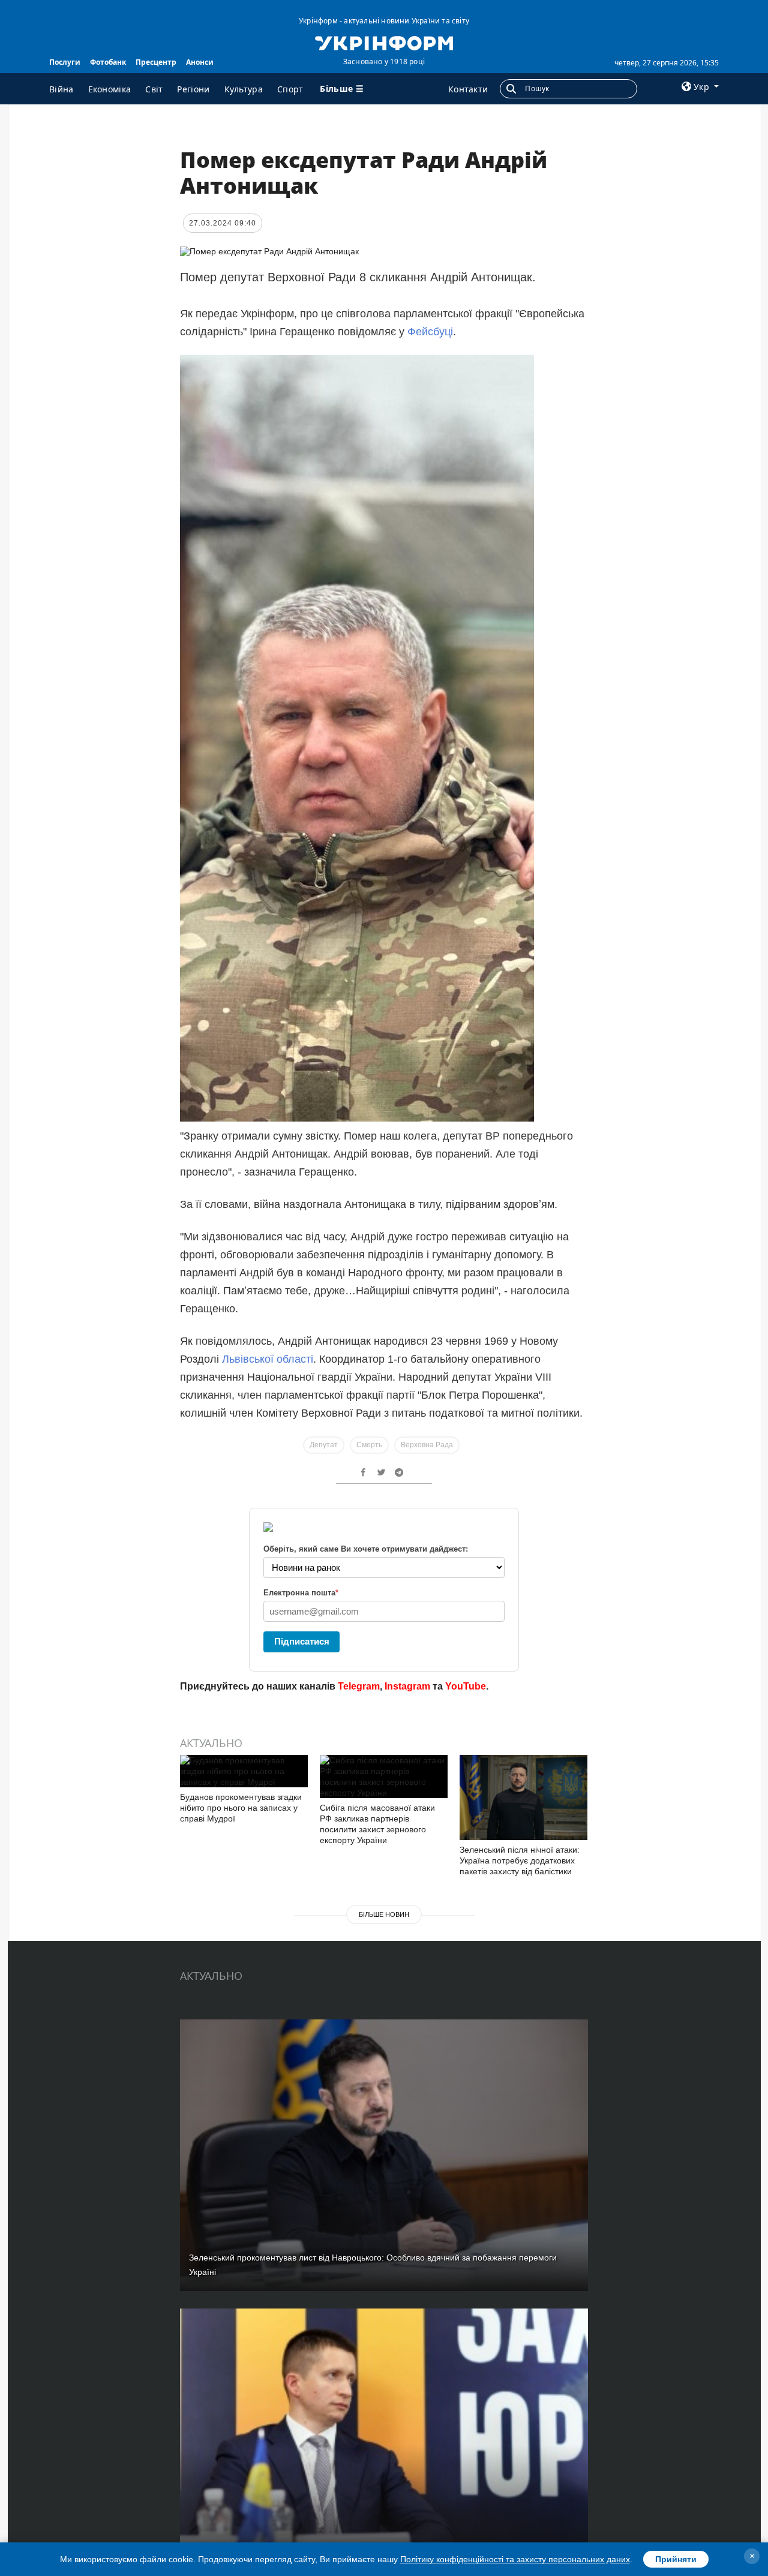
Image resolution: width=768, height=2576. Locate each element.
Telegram (359, 1686)
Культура (244, 89)
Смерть (369, 1445)
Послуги (65, 62)
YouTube (466, 1686)
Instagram (407, 1686)
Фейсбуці (430, 332)
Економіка (110, 89)
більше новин (384, 1914)
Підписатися (302, 1641)
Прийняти (676, 2559)
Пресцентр (156, 62)
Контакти (468, 89)
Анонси (200, 62)
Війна (61, 89)
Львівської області (268, 1359)
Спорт (290, 89)
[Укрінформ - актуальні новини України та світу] (384, 42)
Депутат (324, 1445)
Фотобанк (108, 62)
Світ (154, 89)
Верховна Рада (427, 1445)
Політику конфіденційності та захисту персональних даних (515, 2559)
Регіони (193, 89)
